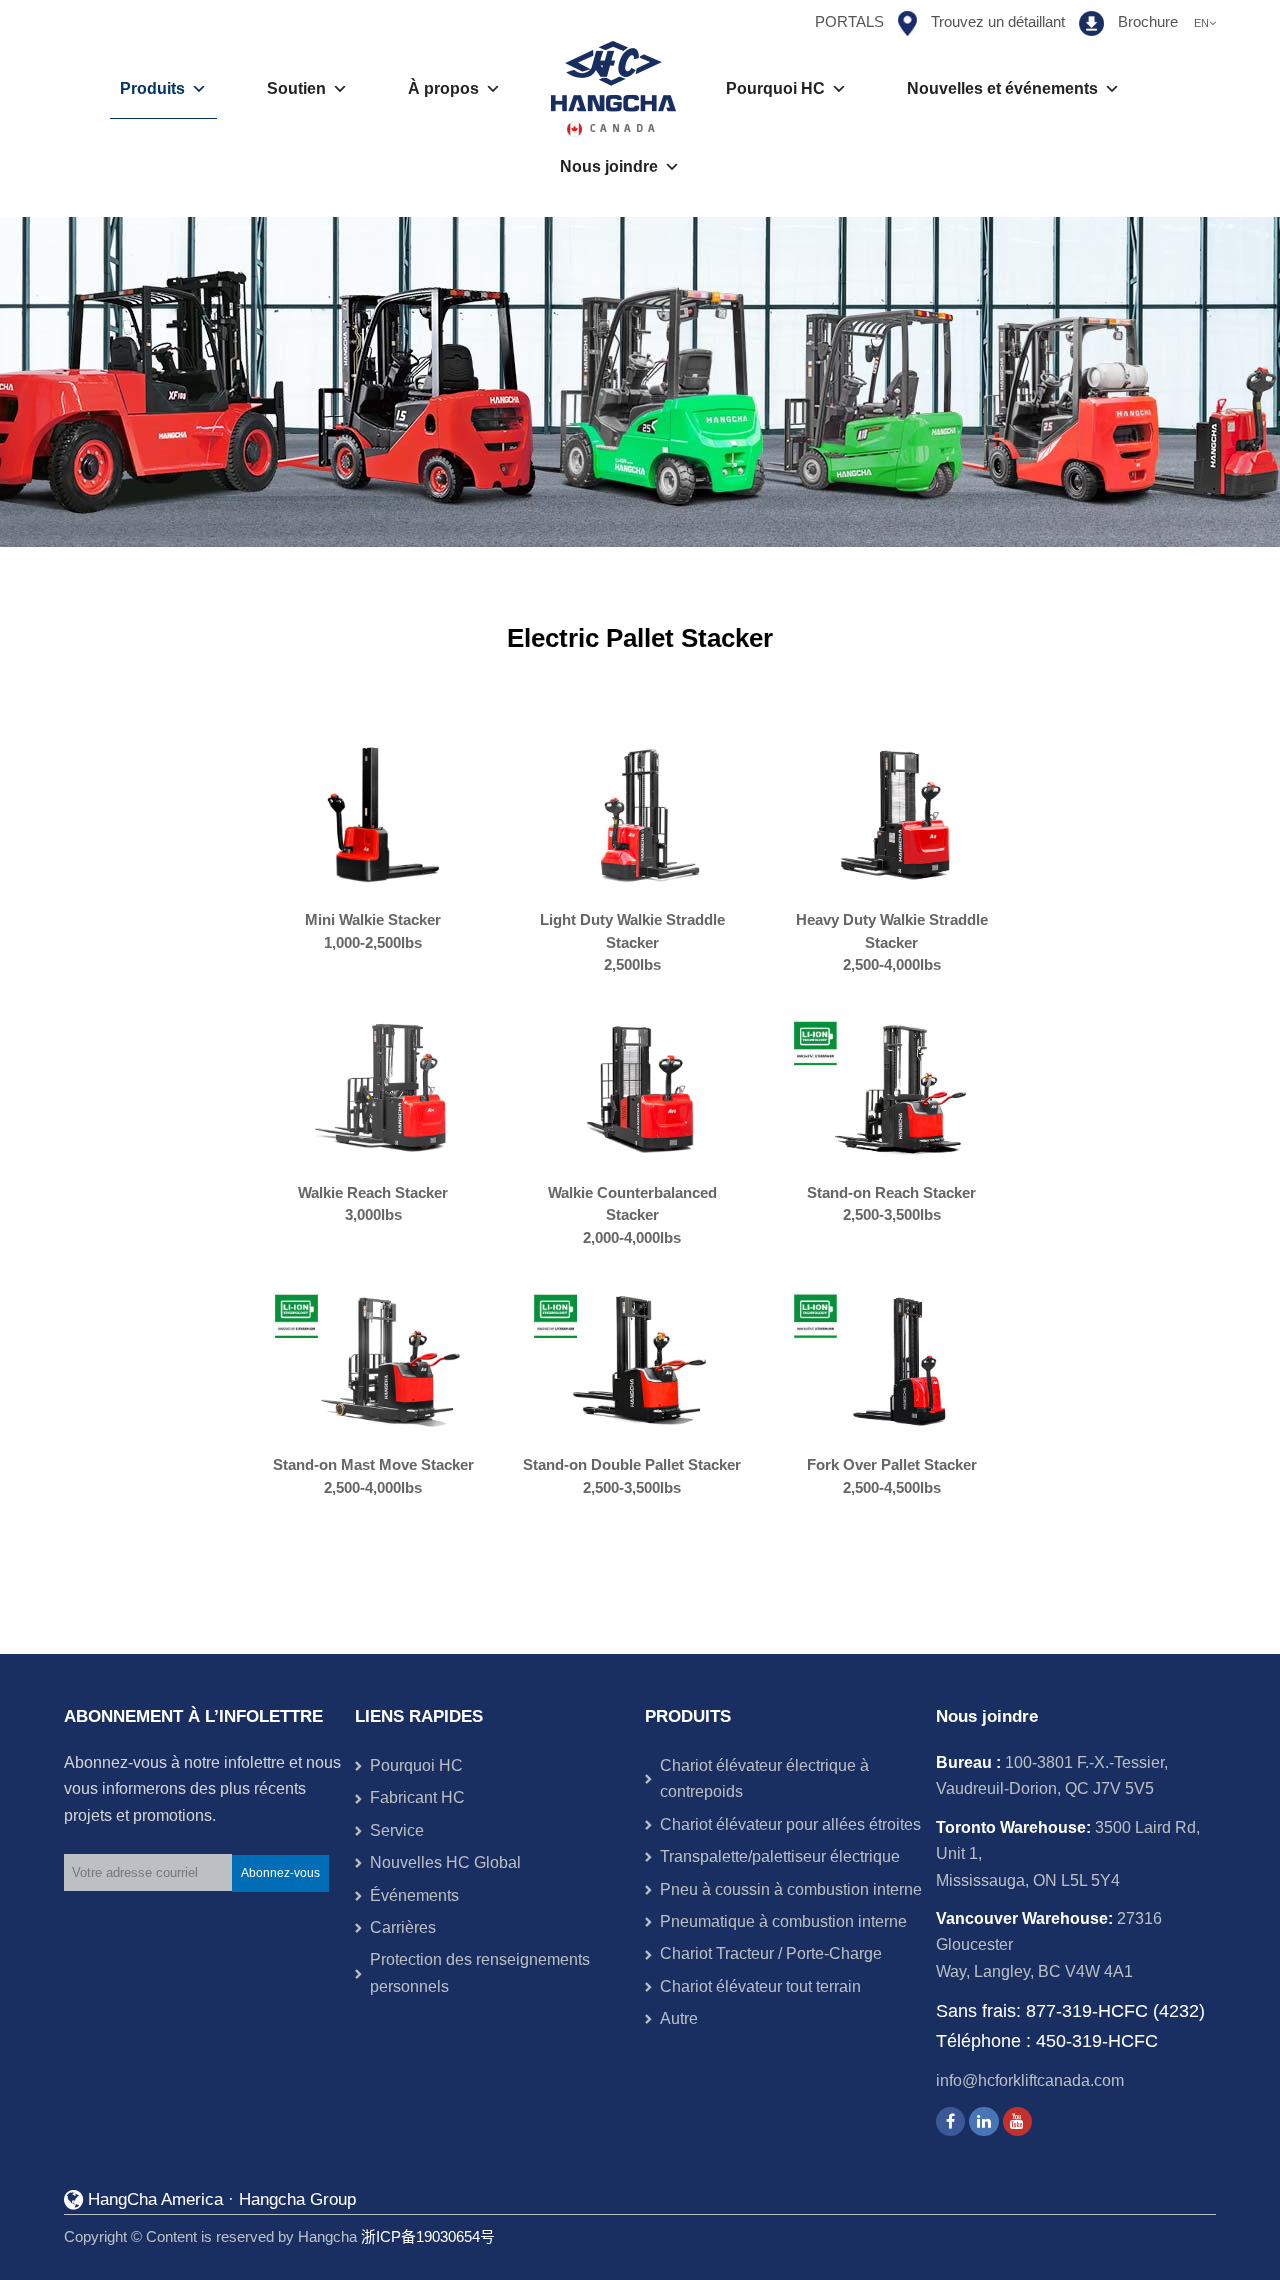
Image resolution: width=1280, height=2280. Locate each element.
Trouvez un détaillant (998, 22)
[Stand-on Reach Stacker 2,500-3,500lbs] (899, 1087)
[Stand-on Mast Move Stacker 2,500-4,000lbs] (380, 1360)
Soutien (296, 88)
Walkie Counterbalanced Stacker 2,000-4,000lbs (632, 1215)
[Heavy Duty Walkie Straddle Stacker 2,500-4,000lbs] (899, 814)
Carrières (403, 1927)
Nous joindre (609, 166)
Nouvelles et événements (1002, 88)
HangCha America (155, 2199)
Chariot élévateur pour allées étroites (790, 1824)
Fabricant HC (417, 1797)
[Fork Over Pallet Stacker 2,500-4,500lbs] (899, 1360)
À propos (443, 88)
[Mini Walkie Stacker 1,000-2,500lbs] (380, 814)
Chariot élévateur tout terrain (760, 1986)
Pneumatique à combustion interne (783, 1921)
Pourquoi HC (775, 88)
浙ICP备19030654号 (428, 2237)
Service (397, 1830)
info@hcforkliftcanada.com (1030, 2080)
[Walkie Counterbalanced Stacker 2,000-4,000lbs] (639, 1087)
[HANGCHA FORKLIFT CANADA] (613, 89)
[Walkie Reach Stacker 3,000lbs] (380, 1087)
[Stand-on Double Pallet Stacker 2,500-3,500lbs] (639, 1360)
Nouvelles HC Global (445, 1862)
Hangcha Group (297, 2199)
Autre (679, 2018)
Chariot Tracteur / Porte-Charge (771, 1953)
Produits (152, 88)
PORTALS (849, 22)
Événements (414, 1895)
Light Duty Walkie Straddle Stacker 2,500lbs (632, 942)
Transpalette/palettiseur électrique (780, 1856)
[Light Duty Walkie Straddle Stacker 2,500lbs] (639, 814)
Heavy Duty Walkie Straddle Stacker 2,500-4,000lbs (892, 942)
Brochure (1148, 22)
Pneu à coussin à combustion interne (791, 1889)
